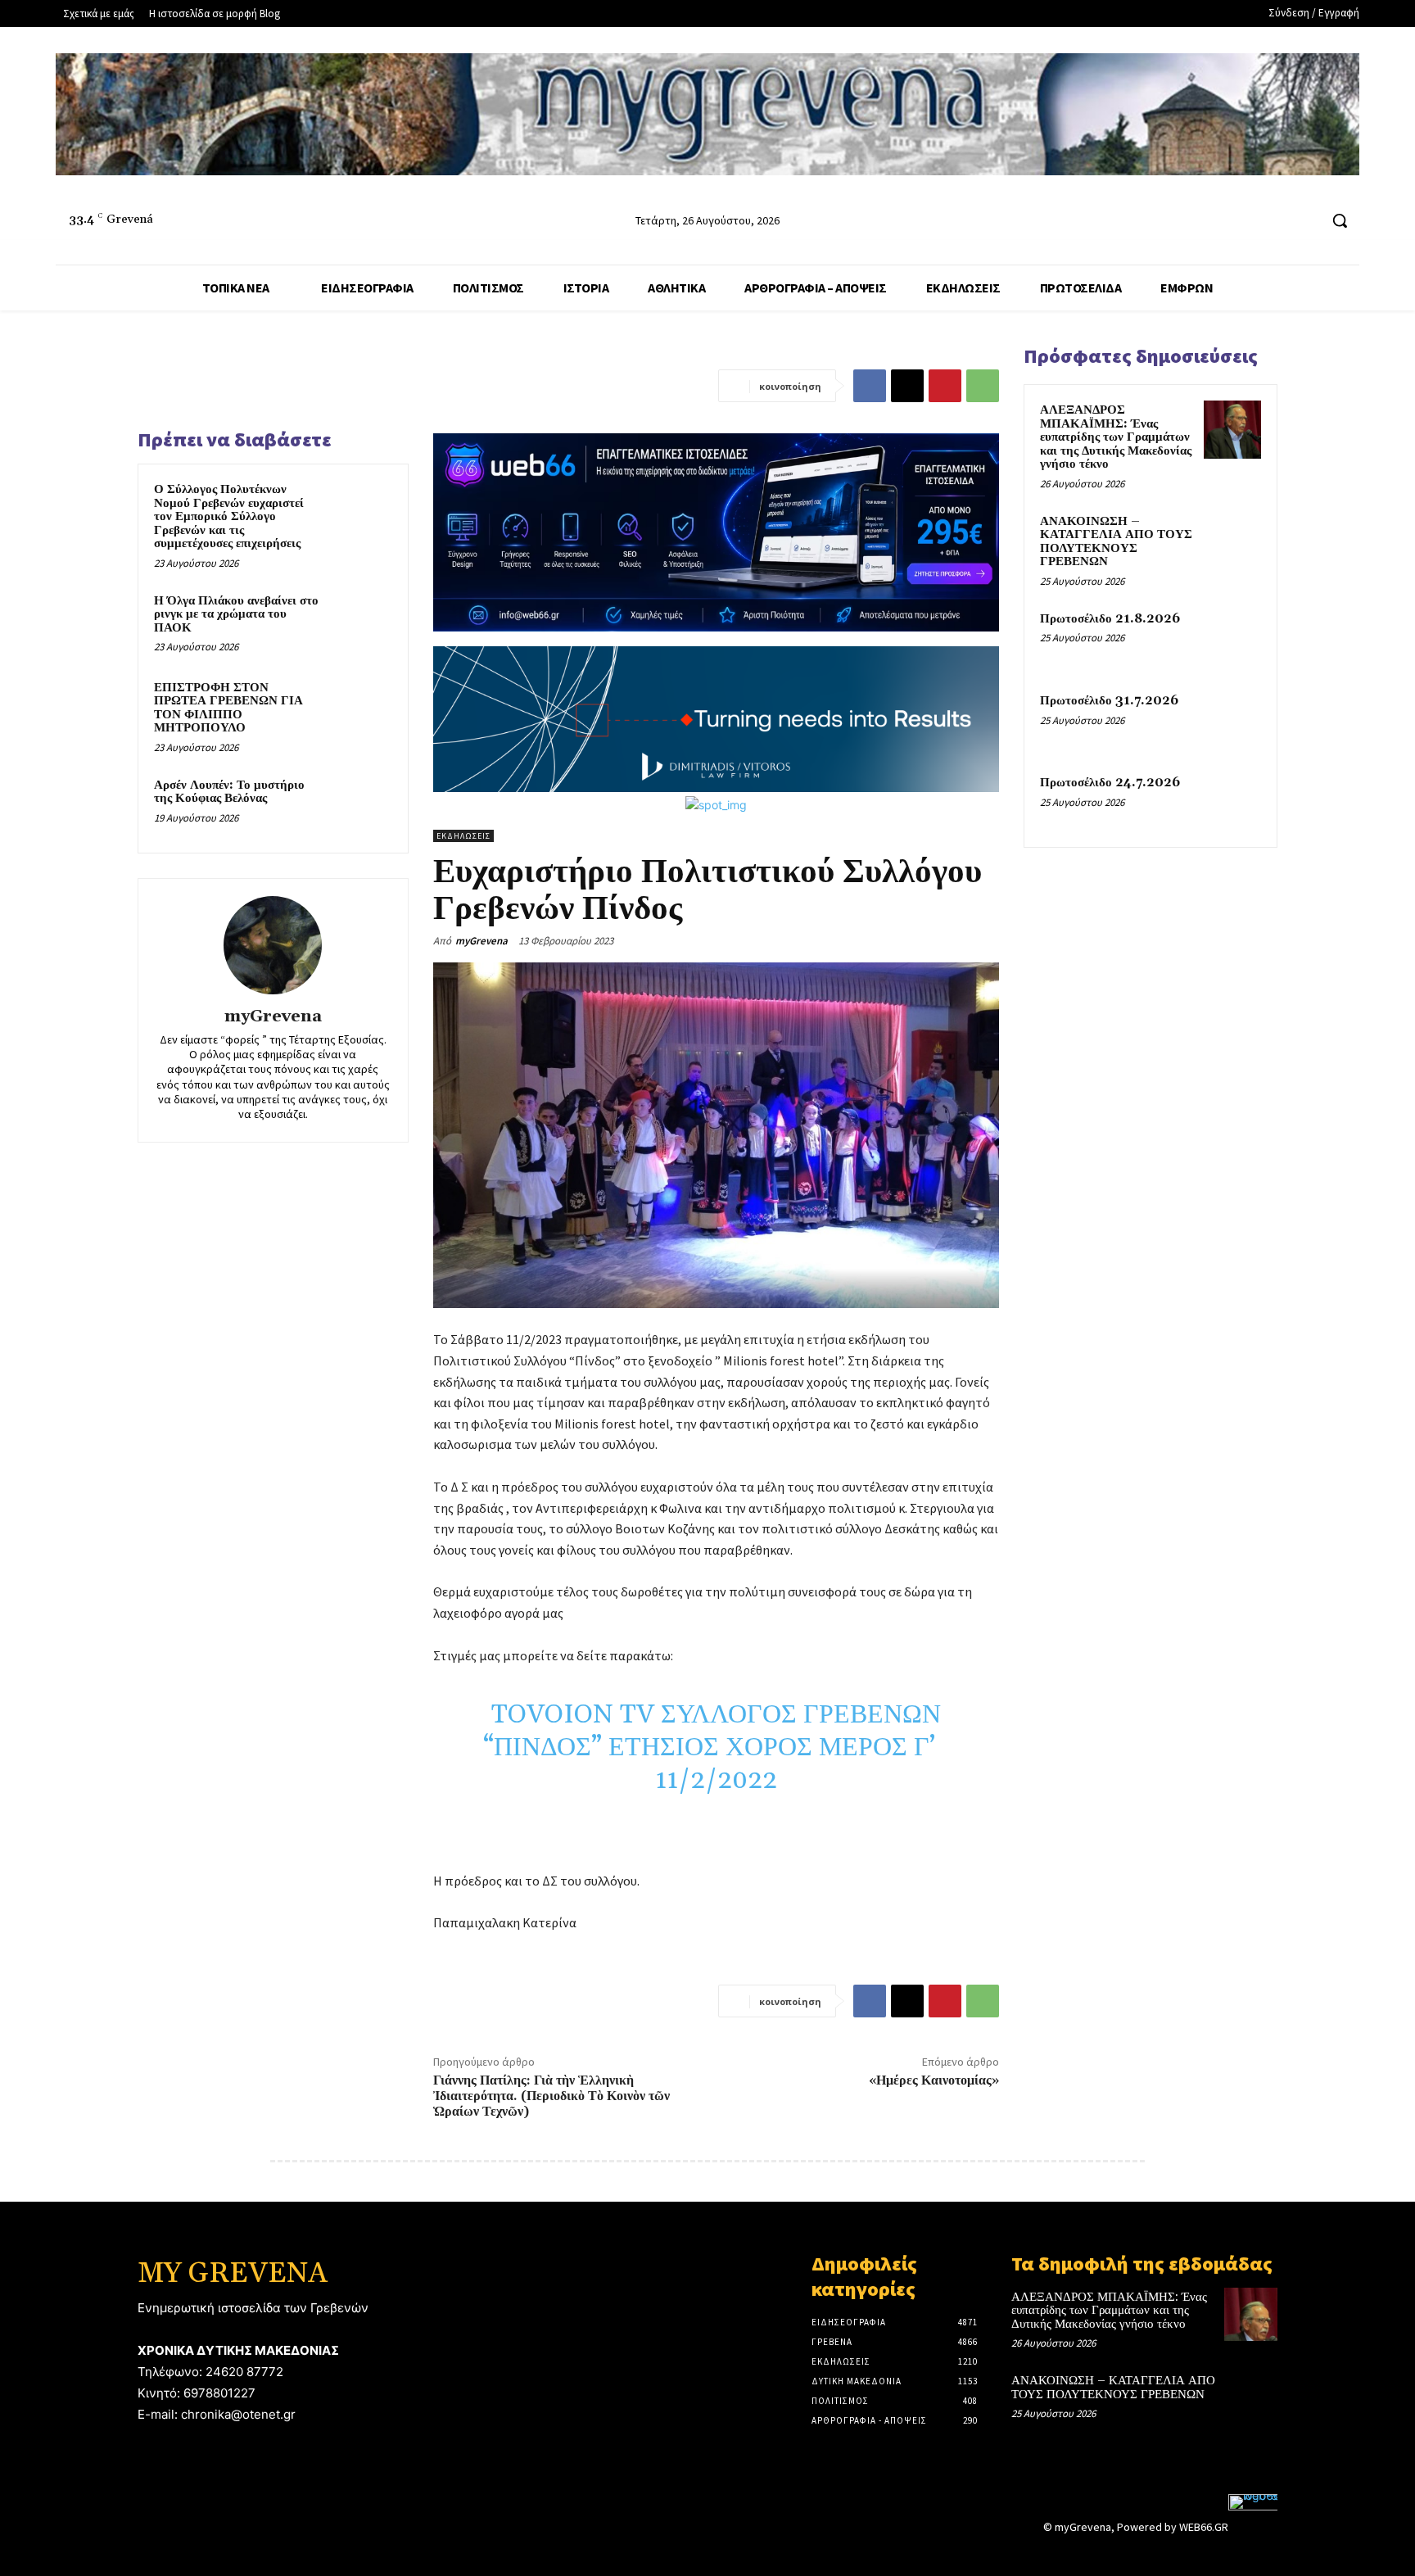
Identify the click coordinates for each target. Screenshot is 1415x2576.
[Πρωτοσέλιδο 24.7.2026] (1232, 802)
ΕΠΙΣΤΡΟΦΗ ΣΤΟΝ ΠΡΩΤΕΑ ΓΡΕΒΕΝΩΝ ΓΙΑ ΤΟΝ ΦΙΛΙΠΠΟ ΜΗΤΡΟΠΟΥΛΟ (228, 708)
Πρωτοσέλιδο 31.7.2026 (1109, 701)
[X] (907, 386)
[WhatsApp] (983, 386)
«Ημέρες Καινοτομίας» (934, 2080)
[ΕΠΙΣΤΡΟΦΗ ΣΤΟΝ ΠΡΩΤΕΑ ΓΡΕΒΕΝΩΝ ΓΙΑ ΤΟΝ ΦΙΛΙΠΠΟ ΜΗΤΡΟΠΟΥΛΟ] (361, 709)
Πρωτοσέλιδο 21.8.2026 (1110, 619)
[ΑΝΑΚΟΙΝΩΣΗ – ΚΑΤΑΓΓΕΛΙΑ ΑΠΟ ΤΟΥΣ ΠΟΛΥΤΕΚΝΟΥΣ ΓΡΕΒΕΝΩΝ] (1232, 541)
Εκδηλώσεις (463, 836)
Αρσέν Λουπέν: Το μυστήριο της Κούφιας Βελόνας (229, 792)
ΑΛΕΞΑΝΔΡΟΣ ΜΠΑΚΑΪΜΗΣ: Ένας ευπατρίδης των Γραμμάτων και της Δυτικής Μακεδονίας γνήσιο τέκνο (1116, 437)
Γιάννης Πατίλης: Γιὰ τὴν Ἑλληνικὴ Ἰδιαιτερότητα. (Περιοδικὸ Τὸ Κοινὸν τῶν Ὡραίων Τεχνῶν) (552, 2096)
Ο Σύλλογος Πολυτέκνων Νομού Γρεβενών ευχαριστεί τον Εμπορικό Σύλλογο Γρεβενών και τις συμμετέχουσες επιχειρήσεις (229, 516)
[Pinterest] (945, 386)
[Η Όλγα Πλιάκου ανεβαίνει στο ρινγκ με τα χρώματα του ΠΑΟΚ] (361, 622)
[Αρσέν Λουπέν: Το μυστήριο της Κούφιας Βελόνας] (361, 807)
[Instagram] (1275, 221)
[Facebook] (1243, 221)
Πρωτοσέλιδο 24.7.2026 (1110, 783)
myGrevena (273, 1017)
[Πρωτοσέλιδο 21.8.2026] (1232, 638)
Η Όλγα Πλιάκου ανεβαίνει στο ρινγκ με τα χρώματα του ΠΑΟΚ (236, 614)
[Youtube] (1305, 221)
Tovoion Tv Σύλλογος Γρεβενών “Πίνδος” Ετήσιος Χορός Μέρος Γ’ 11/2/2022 (716, 1748)
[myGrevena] (273, 945)
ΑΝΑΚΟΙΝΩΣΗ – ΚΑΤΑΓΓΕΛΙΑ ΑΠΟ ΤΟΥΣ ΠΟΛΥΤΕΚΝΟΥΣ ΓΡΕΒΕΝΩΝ (1116, 542)
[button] (1340, 220)
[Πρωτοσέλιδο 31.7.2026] (1232, 720)
